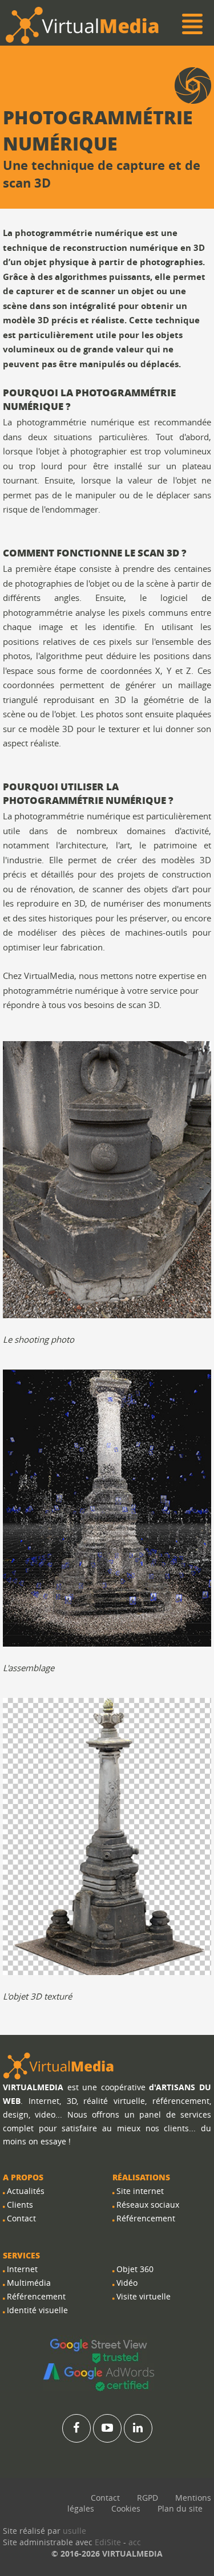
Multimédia (29, 2283)
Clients (20, 2205)
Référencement (36, 2296)
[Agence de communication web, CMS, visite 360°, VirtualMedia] (59, 2065)
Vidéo (127, 2283)
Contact (21, 2218)
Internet (22, 2269)
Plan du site (180, 2508)
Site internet (140, 2191)
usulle (74, 2531)
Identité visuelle (37, 2310)
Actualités (26, 2191)
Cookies (126, 2508)
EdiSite (108, 2542)
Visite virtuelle (144, 2296)
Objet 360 (135, 2269)
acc (135, 2542)
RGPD (148, 2498)
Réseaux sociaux (148, 2205)
